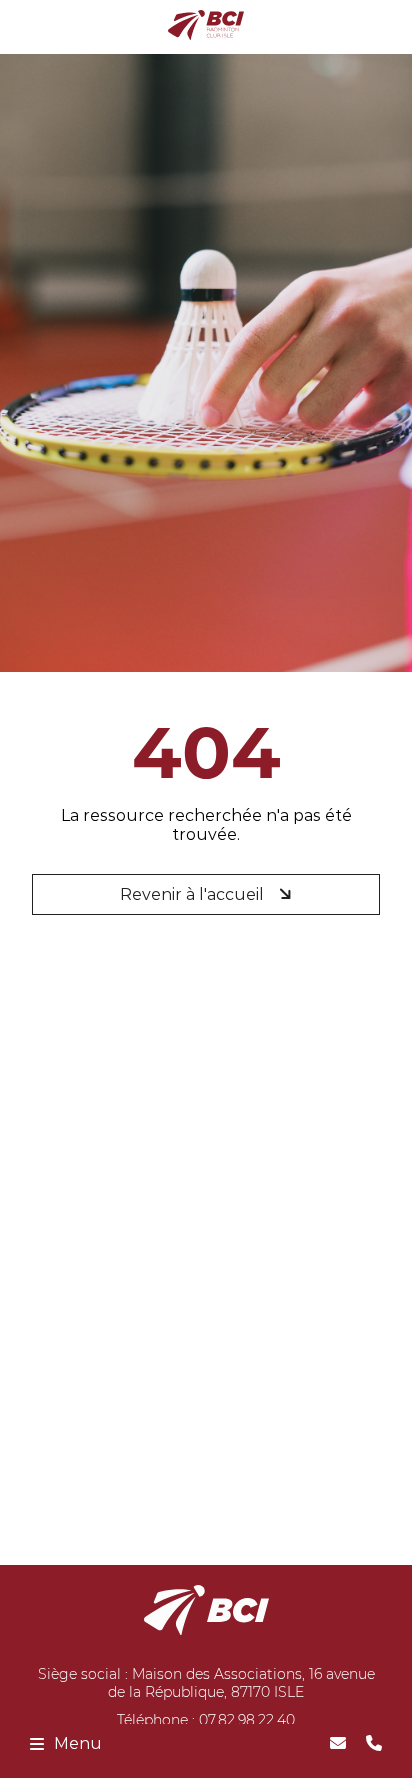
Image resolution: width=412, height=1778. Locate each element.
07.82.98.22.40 (247, 1720)
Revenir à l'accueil (194, 894)
